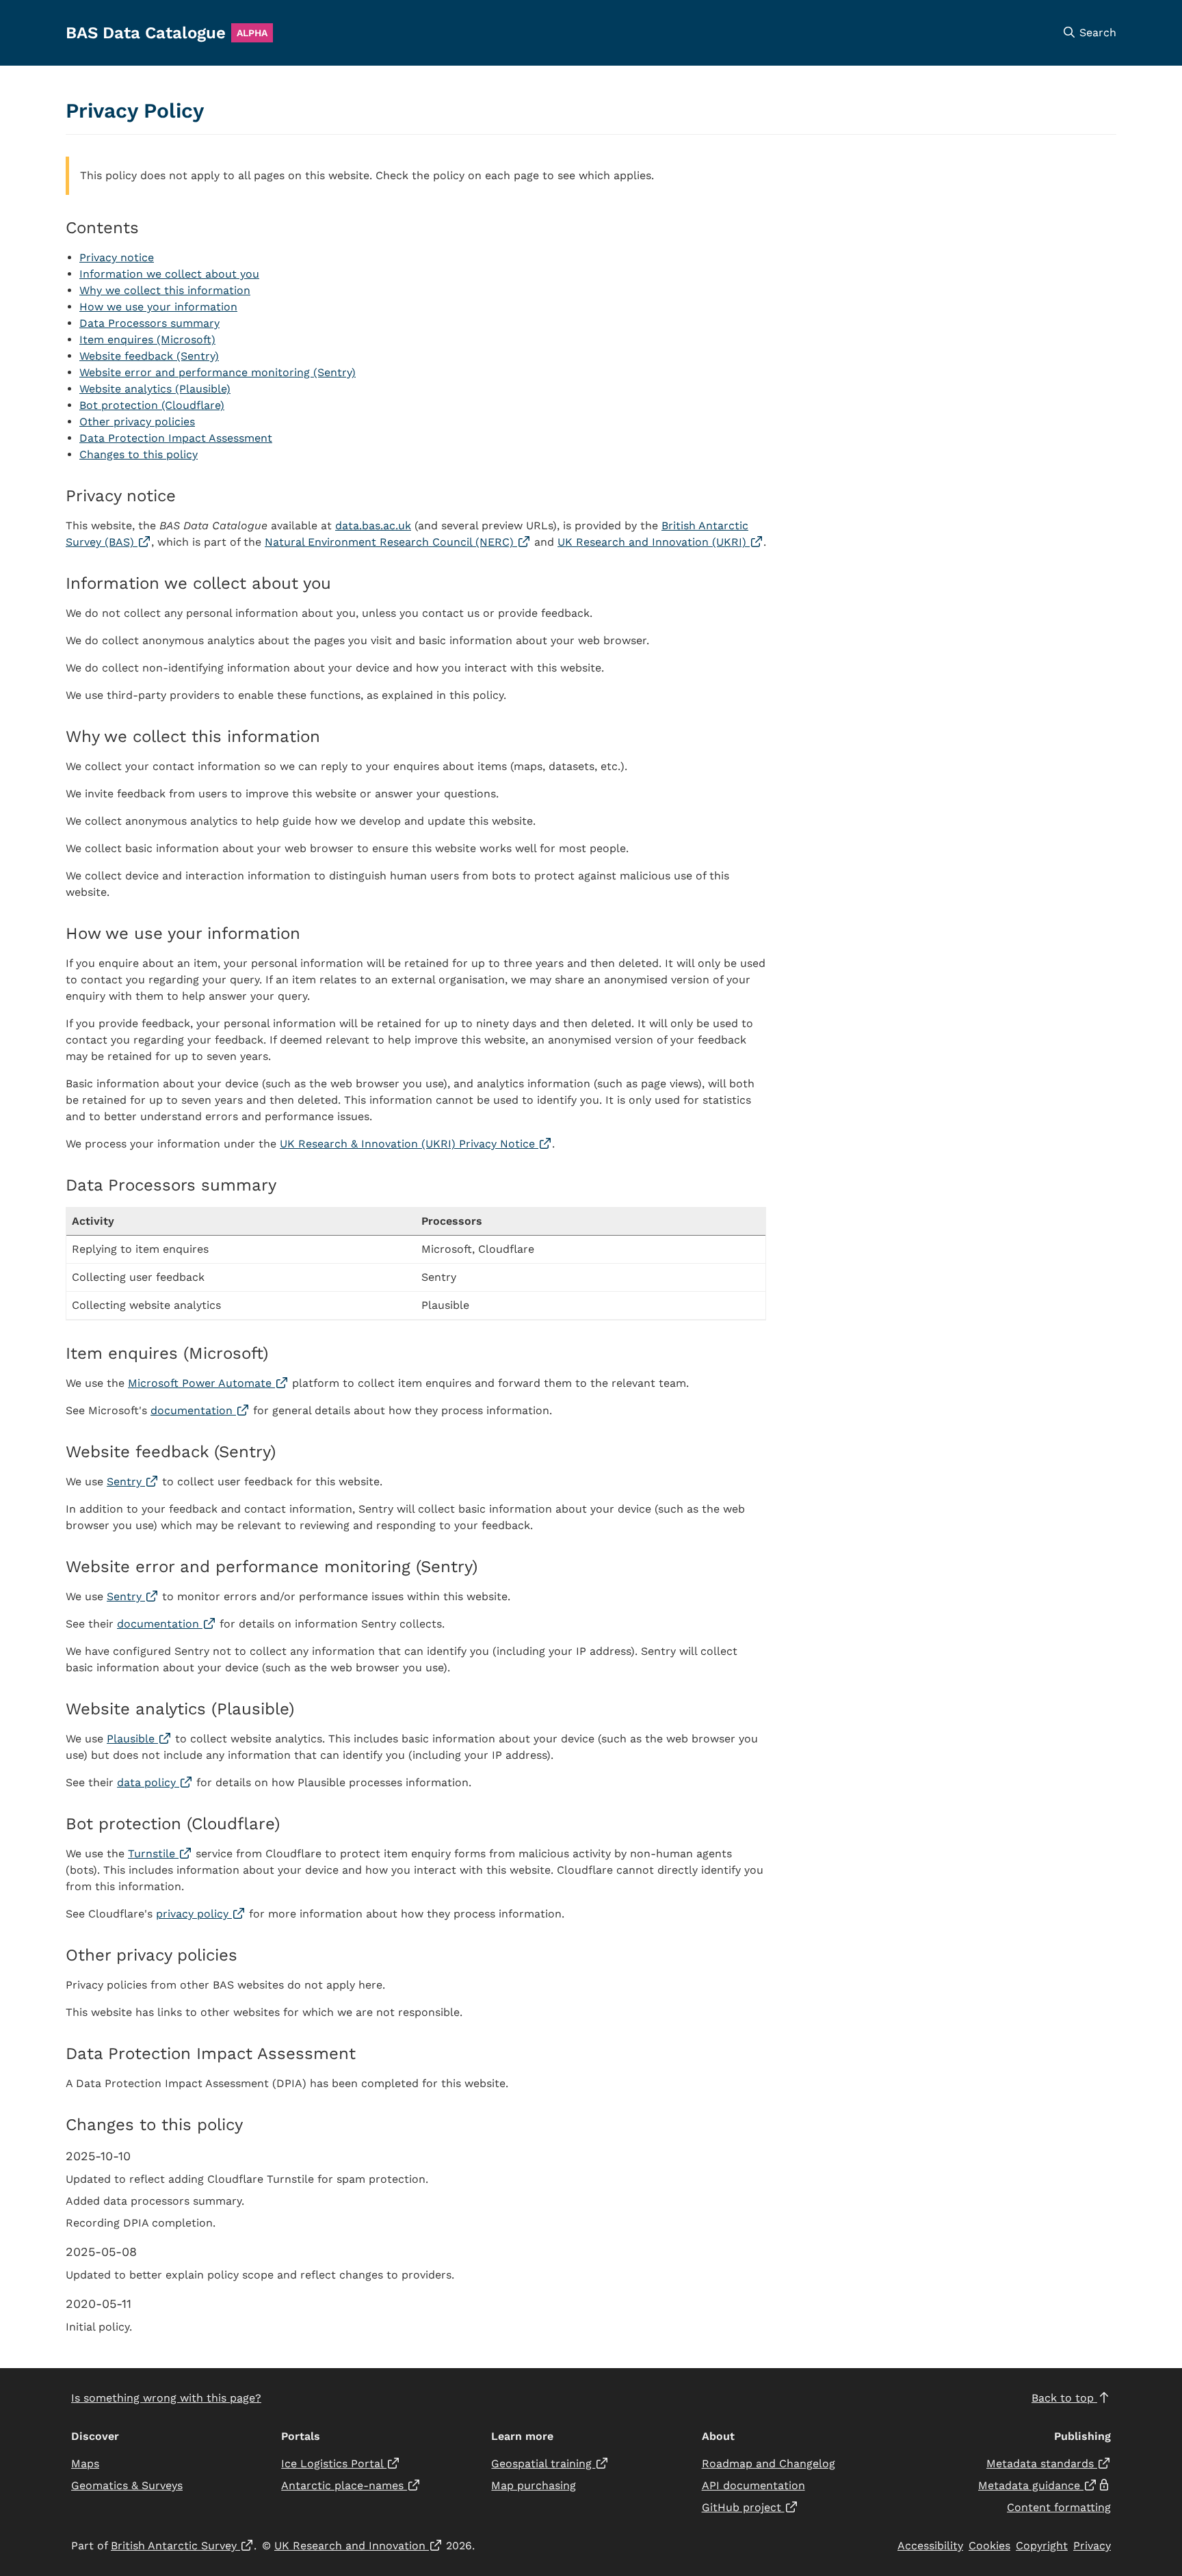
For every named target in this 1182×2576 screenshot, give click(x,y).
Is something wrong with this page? (166, 2398)
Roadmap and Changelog (769, 2464)
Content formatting (1059, 2507)
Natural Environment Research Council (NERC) (398, 542)
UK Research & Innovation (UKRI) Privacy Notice (416, 1144)
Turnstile (160, 1854)
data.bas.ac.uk (373, 526)
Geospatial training (550, 2464)
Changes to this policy (139, 454)
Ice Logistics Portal (341, 2464)
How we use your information (158, 307)
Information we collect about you (169, 274)
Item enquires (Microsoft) (147, 340)
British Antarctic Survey (182, 2546)
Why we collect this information (165, 290)
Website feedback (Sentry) (149, 356)
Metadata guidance (1045, 2485)
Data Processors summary (149, 323)
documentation (200, 1410)
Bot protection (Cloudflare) (152, 405)
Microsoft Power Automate (208, 1383)
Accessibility (930, 2546)
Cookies (989, 2546)
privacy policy (201, 1914)
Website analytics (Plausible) (155, 389)
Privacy (1092, 2546)
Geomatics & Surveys (127, 2485)
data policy (155, 1782)
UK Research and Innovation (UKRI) (660, 542)
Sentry (133, 1482)
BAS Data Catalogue (146, 33)
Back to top (1064, 2398)
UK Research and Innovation (358, 2546)
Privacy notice (117, 257)
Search (1096, 32)
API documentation (753, 2485)
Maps (85, 2464)
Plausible (139, 1739)
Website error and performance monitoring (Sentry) (218, 372)
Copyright (1042, 2546)
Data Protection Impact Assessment (176, 438)
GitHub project (750, 2507)
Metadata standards (1049, 2464)
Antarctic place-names (351, 2485)
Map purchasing (534, 2485)
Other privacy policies (137, 422)
